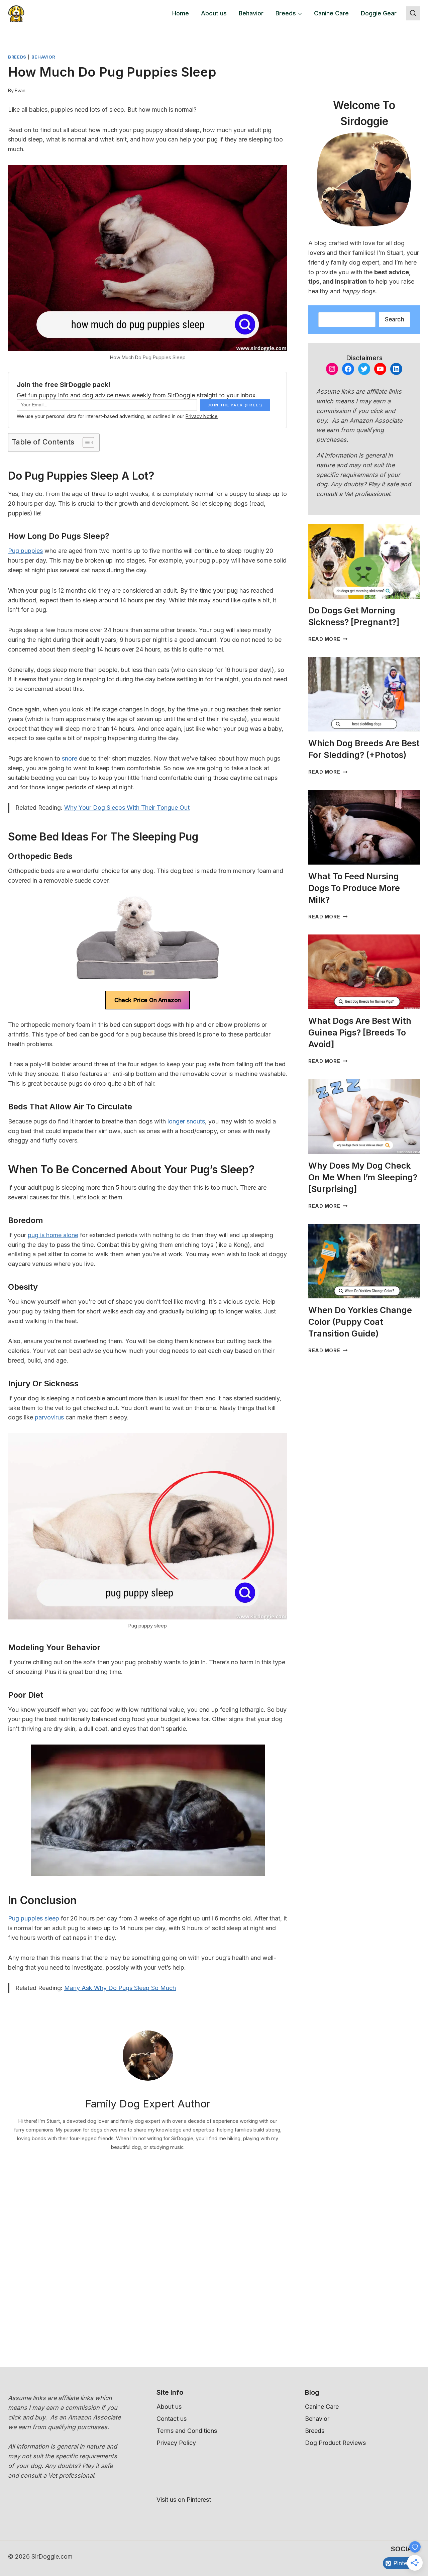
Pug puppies (25, 551)
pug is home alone (53, 1235)
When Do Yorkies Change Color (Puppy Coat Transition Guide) (360, 1322)
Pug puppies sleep (34, 1918)
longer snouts (186, 1121)
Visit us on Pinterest (184, 2500)
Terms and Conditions (187, 2431)
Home (181, 13)
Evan (20, 90)
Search (394, 319)
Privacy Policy (176, 2443)
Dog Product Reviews (335, 2443)
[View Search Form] (413, 13)
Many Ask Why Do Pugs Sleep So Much (120, 1988)
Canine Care (331, 13)
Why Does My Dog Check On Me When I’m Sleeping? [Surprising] (363, 1177)
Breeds (17, 57)
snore (70, 758)
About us (214, 13)
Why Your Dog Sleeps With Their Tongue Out (127, 808)
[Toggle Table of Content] (85, 442)
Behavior (251, 13)
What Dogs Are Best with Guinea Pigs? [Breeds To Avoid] (360, 1032)
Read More (328, 639)
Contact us (172, 2419)
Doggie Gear (379, 13)
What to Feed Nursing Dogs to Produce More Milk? (354, 888)
